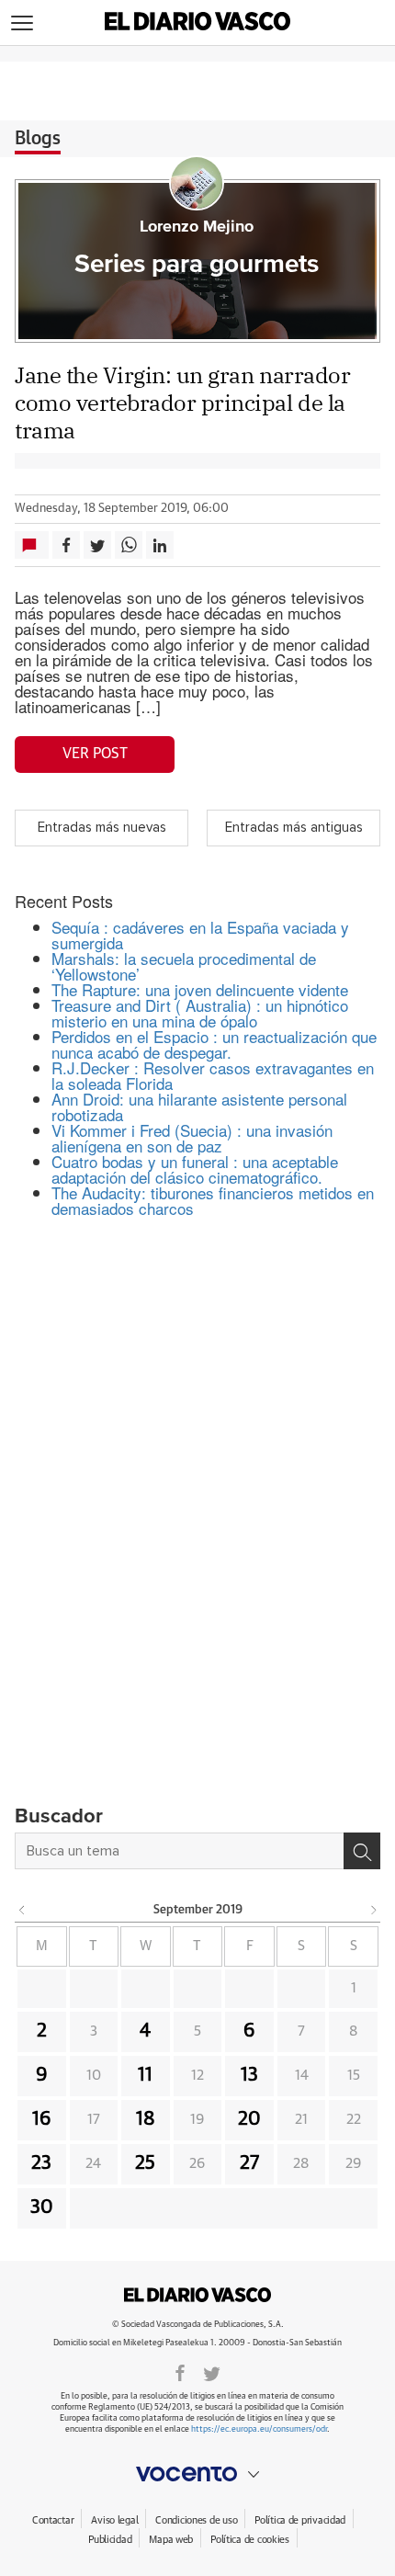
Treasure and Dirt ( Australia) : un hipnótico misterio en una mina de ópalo (200, 1013)
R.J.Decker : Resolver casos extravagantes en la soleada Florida (213, 1075)
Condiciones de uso (196, 2520)
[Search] (362, 1851)
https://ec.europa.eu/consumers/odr (259, 2429)
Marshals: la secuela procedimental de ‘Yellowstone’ (184, 966)
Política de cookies (250, 2540)
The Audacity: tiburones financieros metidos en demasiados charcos (213, 1200)
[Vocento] (197, 2474)
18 (146, 2119)
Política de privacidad (300, 2520)
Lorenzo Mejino (197, 227)
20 (249, 2119)
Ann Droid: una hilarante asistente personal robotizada (199, 1106)
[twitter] (212, 2372)
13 (249, 2075)
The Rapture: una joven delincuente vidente (200, 989)
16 (42, 2119)
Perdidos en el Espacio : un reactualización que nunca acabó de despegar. (214, 1044)
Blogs (38, 139)
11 (145, 2075)
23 (41, 2163)
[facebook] (180, 2372)
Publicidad (110, 2540)
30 (42, 2207)
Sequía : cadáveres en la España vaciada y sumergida (200, 935)
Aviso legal (114, 2520)
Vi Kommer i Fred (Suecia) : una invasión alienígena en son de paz (192, 1138)
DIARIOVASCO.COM (197, 2295)
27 (249, 2163)
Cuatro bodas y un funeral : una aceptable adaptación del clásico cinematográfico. (195, 1169)
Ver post (95, 754)
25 (145, 2163)
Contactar (53, 2520)
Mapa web (171, 2540)
